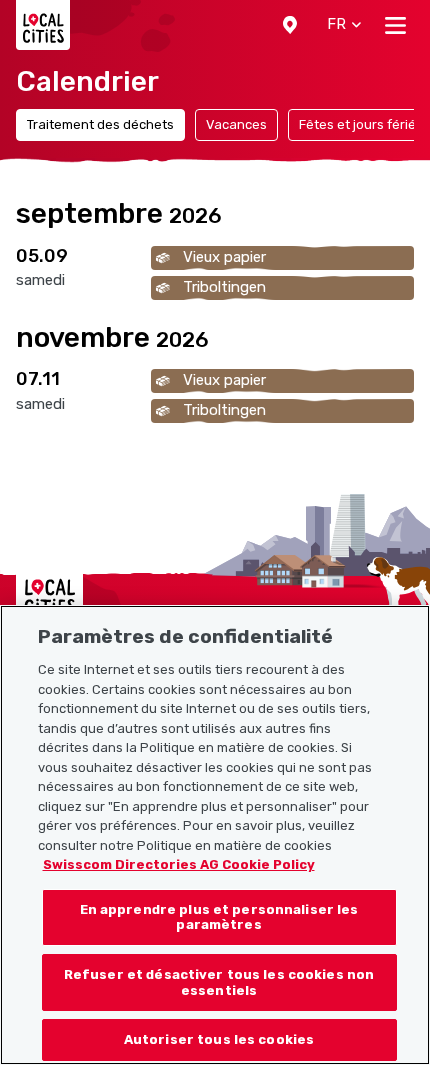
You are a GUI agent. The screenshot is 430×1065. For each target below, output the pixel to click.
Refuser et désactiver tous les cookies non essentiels (219, 982)
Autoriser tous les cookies (219, 1039)
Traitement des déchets (100, 124)
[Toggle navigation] (395, 25)
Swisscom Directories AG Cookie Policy (179, 864)
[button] (290, 25)
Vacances (236, 124)
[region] (215, 835)
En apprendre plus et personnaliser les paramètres (219, 917)
